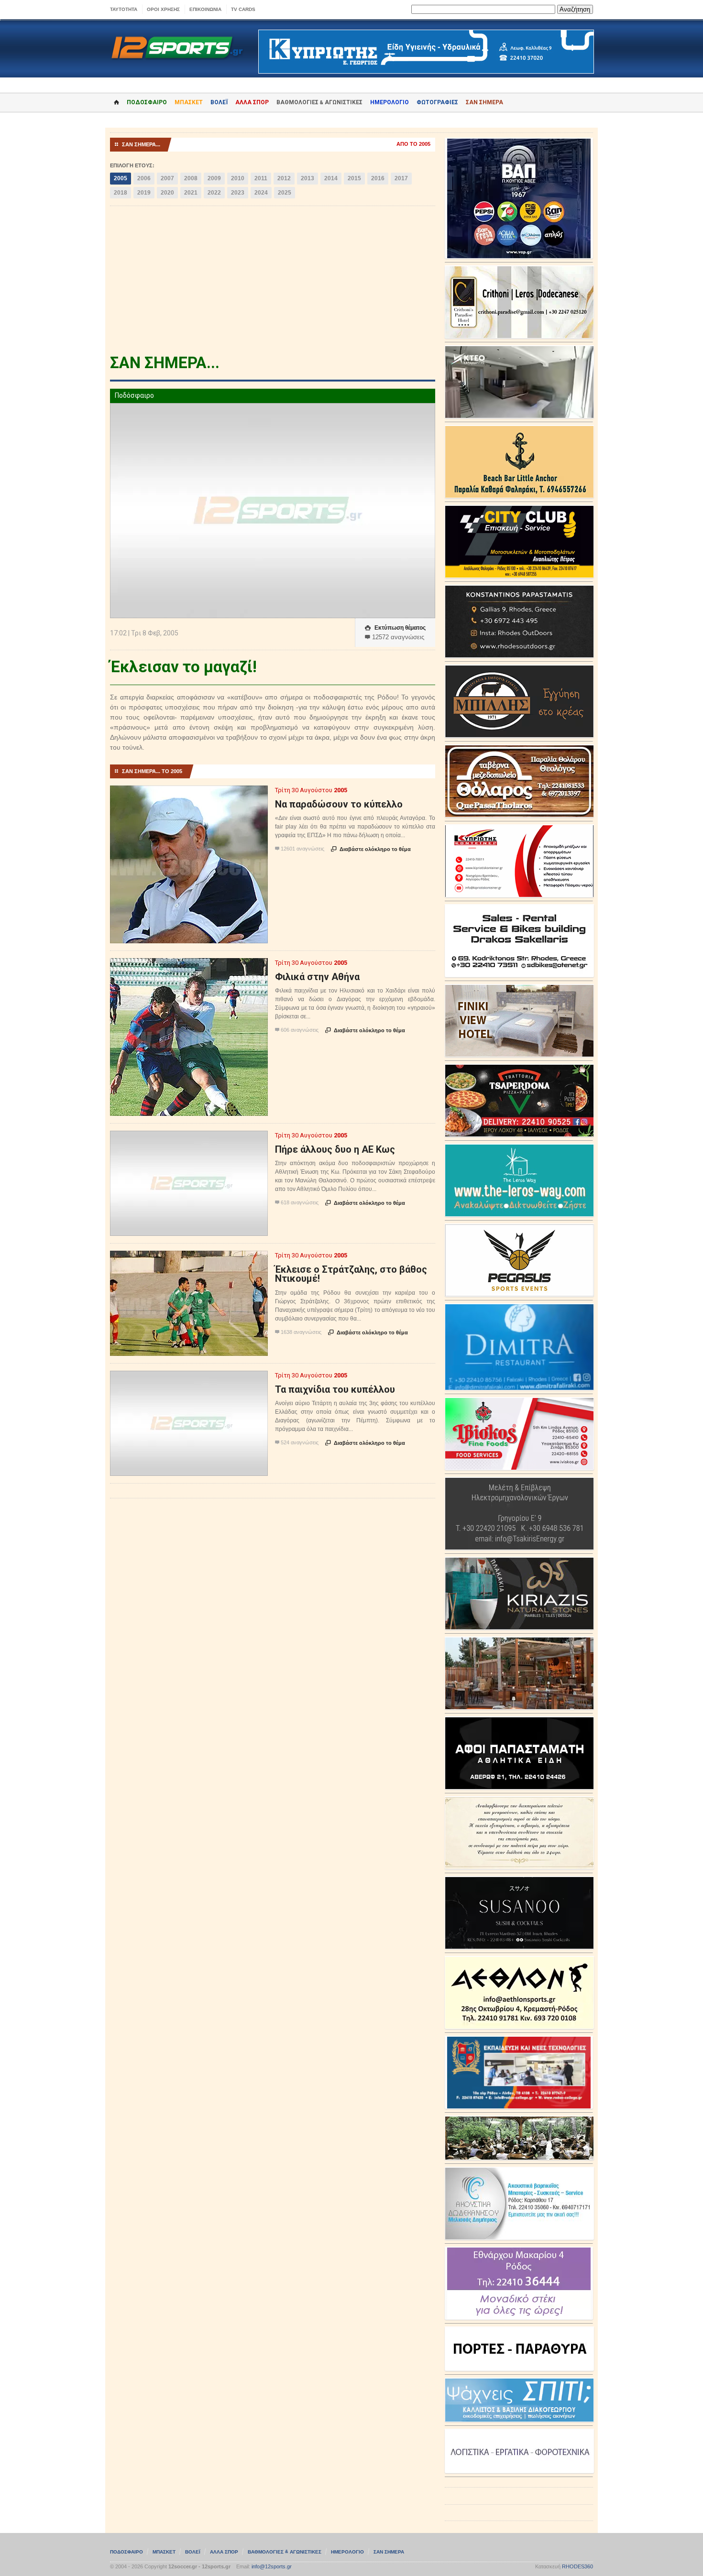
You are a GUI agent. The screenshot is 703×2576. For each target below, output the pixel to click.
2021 (191, 193)
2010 (238, 178)
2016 (378, 178)
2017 (401, 178)
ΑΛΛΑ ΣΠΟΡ (252, 102)
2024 (261, 193)
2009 (214, 178)
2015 (354, 178)
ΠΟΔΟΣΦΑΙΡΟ (147, 102)
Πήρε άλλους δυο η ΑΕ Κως (335, 1149)
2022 (214, 193)
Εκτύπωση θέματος (395, 628)
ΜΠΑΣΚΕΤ (189, 102)
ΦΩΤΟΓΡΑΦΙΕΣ (437, 102)
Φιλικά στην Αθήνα (317, 977)
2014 (331, 178)
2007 (167, 178)
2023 (238, 193)
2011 (261, 178)
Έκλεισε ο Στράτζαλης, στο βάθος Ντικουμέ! (351, 1274)
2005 (121, 178)
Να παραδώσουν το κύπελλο (339, 804)
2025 (285, 193)
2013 (308, 178)
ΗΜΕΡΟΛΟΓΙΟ (390, 102)
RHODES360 (577, 2566)
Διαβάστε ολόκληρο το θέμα (371, 849)
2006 (144, 178)
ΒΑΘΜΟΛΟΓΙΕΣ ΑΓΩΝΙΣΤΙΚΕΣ (285, 2552)
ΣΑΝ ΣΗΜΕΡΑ (484, 102)
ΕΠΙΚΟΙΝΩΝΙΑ (205, 9)
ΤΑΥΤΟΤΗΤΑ (124, 9)
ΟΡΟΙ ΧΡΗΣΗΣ (163, 9)
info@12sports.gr (272, 2566)
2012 (284, 178)
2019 (144, 193)
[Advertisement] (273, 283)
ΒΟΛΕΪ (219, 102)
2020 (167, 193)
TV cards (243, 9)
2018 (121, 193)
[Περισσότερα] (189, 794)
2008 (191, 178)
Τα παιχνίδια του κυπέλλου (335, 1389)
